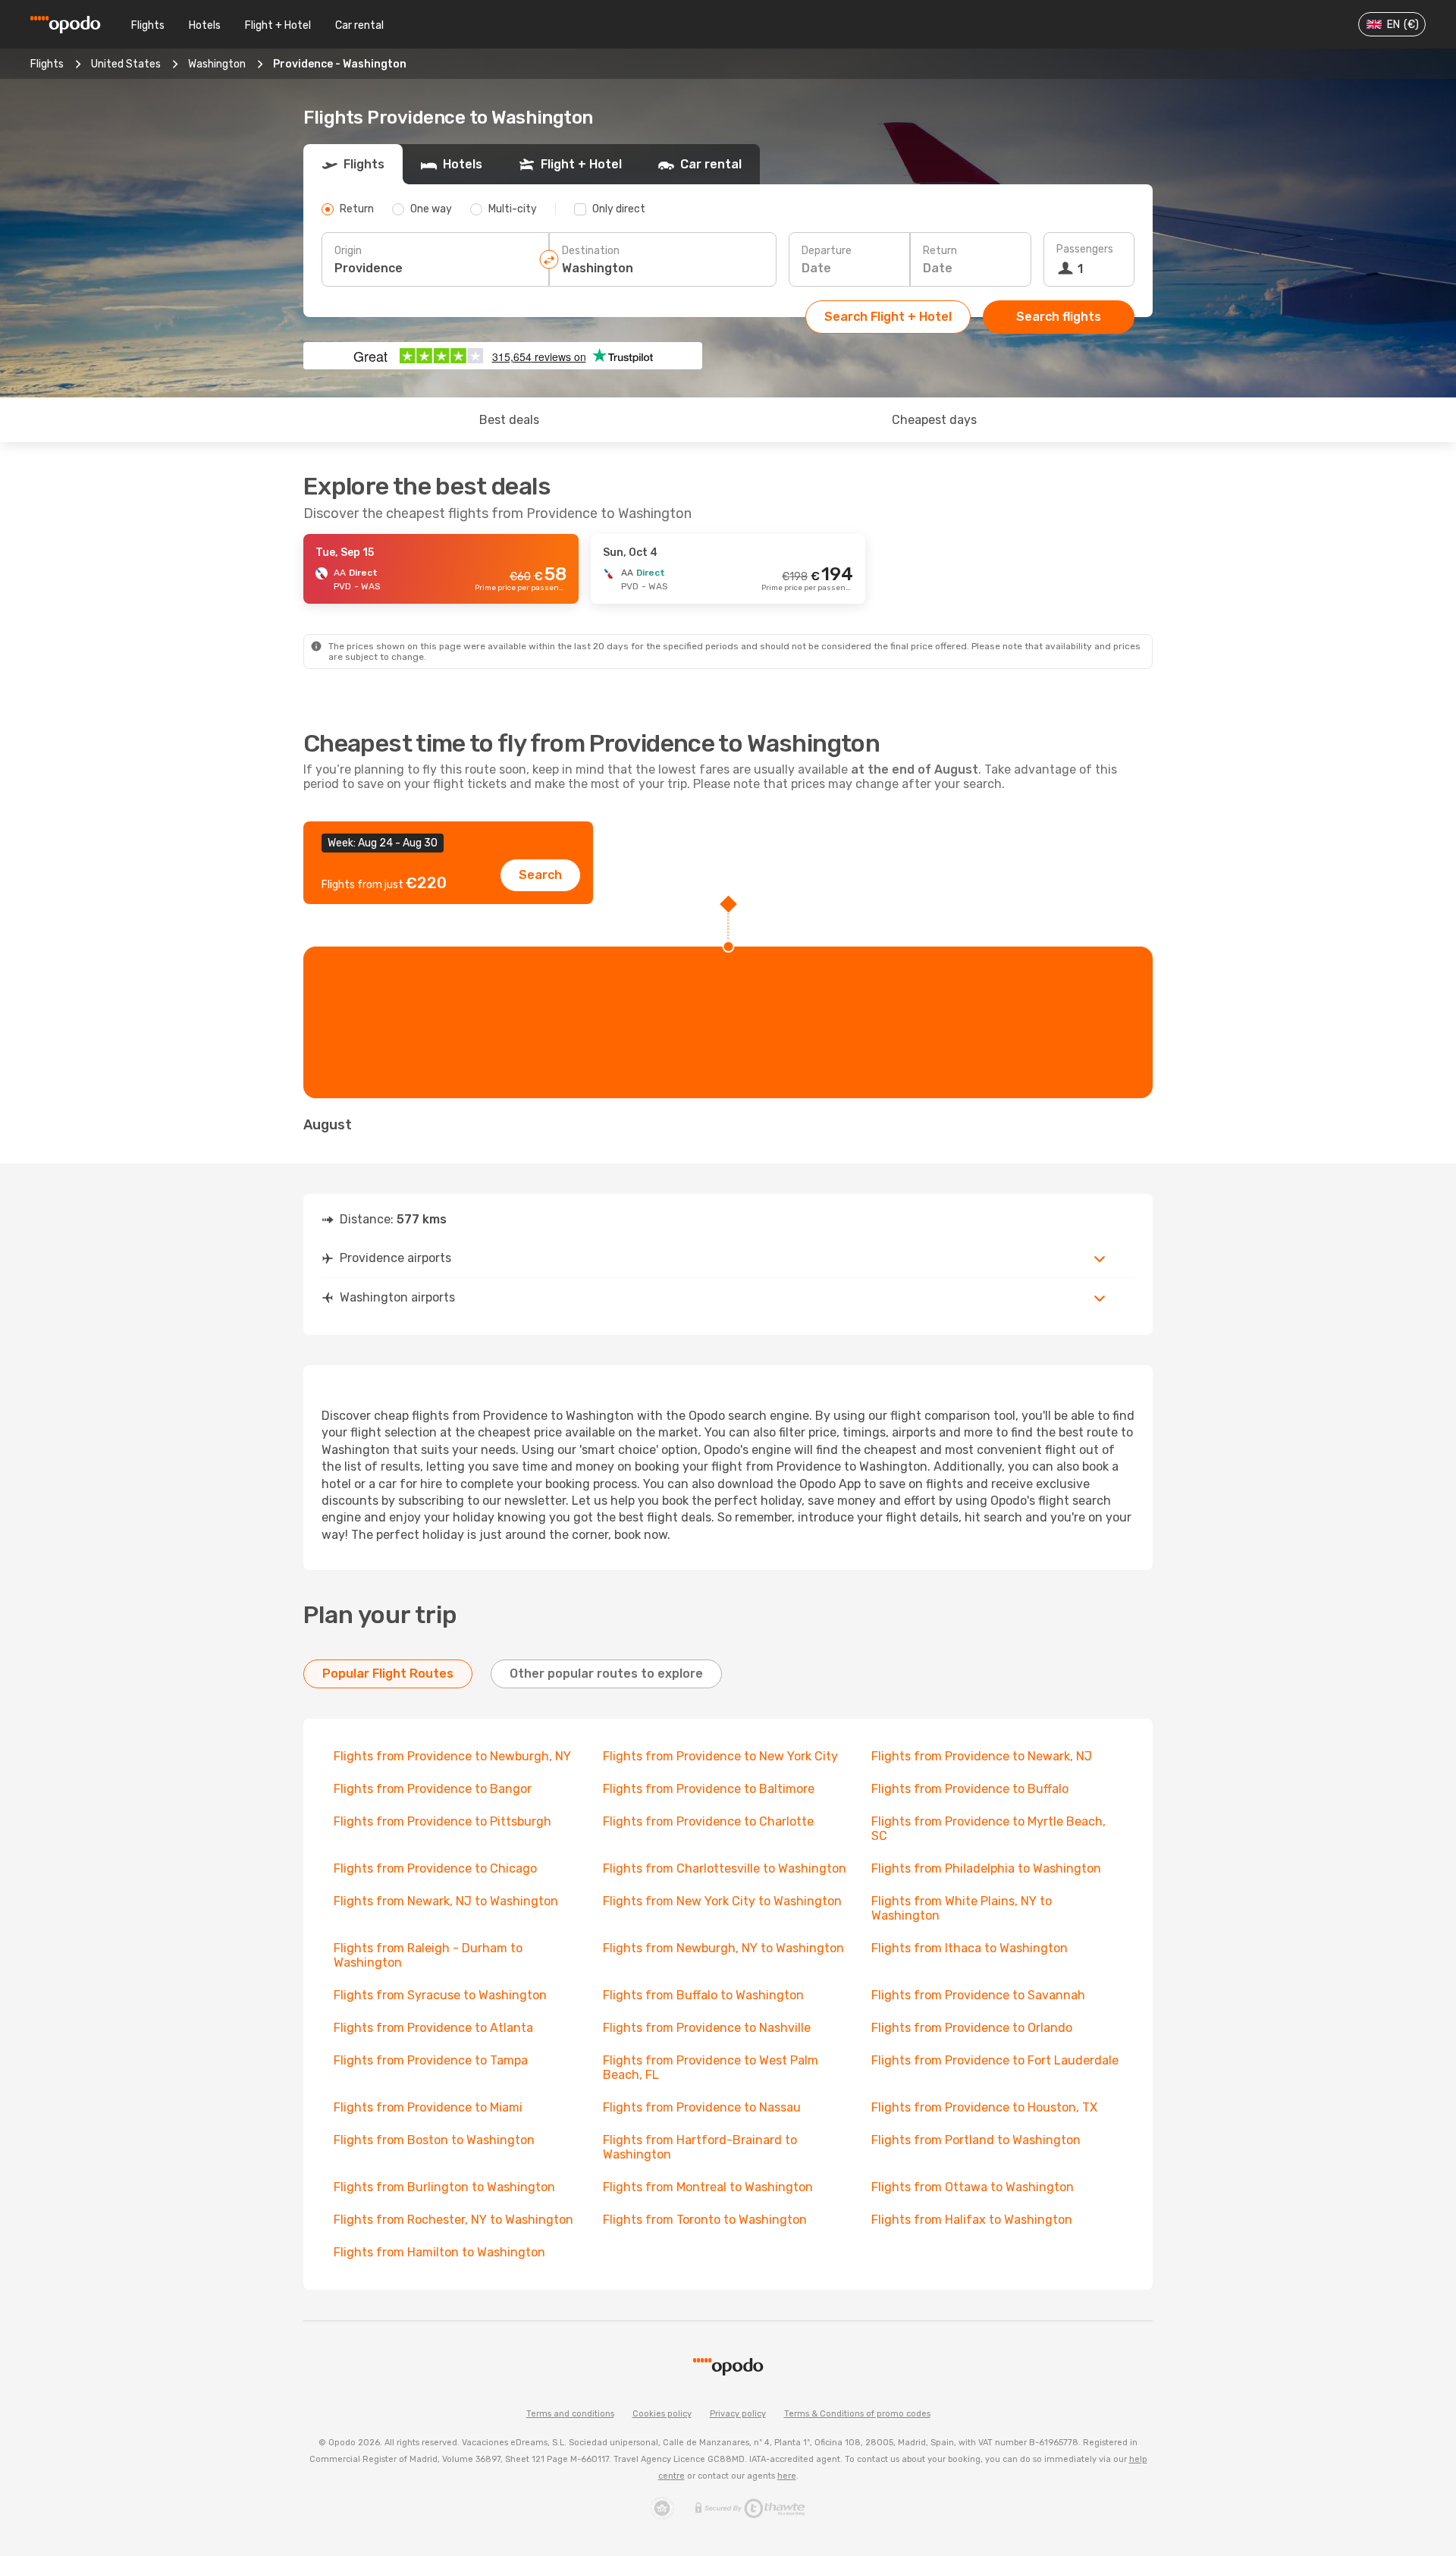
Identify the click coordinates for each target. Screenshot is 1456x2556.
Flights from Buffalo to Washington (703, 1995)
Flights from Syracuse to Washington (440, 1995)
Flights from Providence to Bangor (433, 1789)
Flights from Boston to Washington (434, 2140)
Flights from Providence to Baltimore (709, 1789)
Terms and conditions (570, 2414)
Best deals (509, 420)
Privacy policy (738, 2414)
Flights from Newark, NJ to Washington (446, 1901)
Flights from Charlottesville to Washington (725, 1868)
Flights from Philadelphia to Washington (986, 1868)
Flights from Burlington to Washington (444, 2187)
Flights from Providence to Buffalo (970, 1789)
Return (940, 251)
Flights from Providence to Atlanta (433, 2028)
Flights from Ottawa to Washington (973, 2187)
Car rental (359, 25)
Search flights (1059, 317)
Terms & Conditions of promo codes (857, 2414)
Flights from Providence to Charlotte (708, 1821)
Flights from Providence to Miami (428, 2107)
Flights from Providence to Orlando (972, 2028)
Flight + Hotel (278, 25)
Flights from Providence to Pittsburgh (442, 1821)
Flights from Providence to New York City (720, 1756)
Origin (348, 251)
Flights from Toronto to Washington (705, 2220)
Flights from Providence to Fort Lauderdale (995, 2060)
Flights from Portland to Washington (976, 2140)
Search (540, 875)
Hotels (205, 25)
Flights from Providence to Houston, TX (984, 2107)
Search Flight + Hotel (888, 317)
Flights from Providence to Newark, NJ (982, 1756)
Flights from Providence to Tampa (431, 2060)
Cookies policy (662, 2414)
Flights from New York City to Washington (722, 1901)
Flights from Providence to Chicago (435, 1868)
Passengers (1085, 249)
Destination (591, 251)
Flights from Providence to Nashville (707, 2028)
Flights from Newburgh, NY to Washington (723, 1948)
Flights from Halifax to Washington (972, 2220)
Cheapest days (934, 420)
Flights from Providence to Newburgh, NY (452, 1756)
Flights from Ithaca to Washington (970, 1948)
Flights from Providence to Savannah (978, 1995)
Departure (827, 251)
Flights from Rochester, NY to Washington (453, 2220)
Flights (148, 25)
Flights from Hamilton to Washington (439, 2252)
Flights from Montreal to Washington (708, 2187)
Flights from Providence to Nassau (702, 2107)
